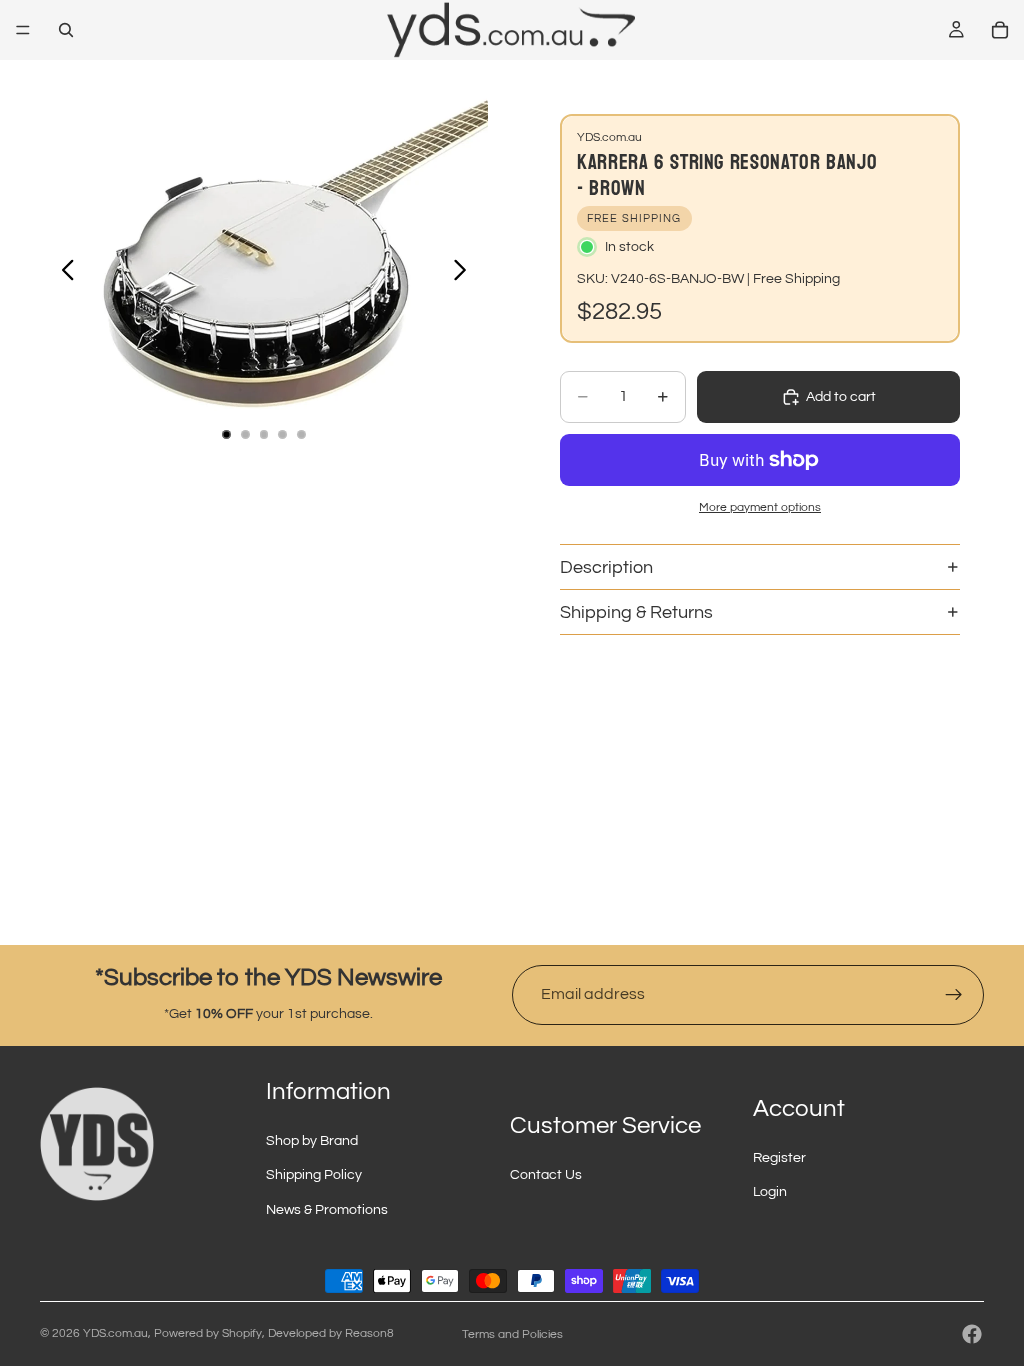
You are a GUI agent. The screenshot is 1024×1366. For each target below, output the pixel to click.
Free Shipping (796, 279)
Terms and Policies (512, 1334)
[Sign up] (954, 995)
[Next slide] (465, 273)
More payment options (760, 507)
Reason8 (369, 1333)
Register (779, 1158)
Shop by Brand (312, 1141)
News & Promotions (327, 1210)
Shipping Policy (314, 1175)
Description (606, 567)
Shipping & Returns (636, 612)
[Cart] (1000, 30)
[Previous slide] (62, 273)
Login (770, 1192)
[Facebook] (972, 1334)
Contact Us (546, 1175)
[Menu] (23, 30)
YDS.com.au (115, 1333)
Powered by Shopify (208, 1333)
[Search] (66, 30)
